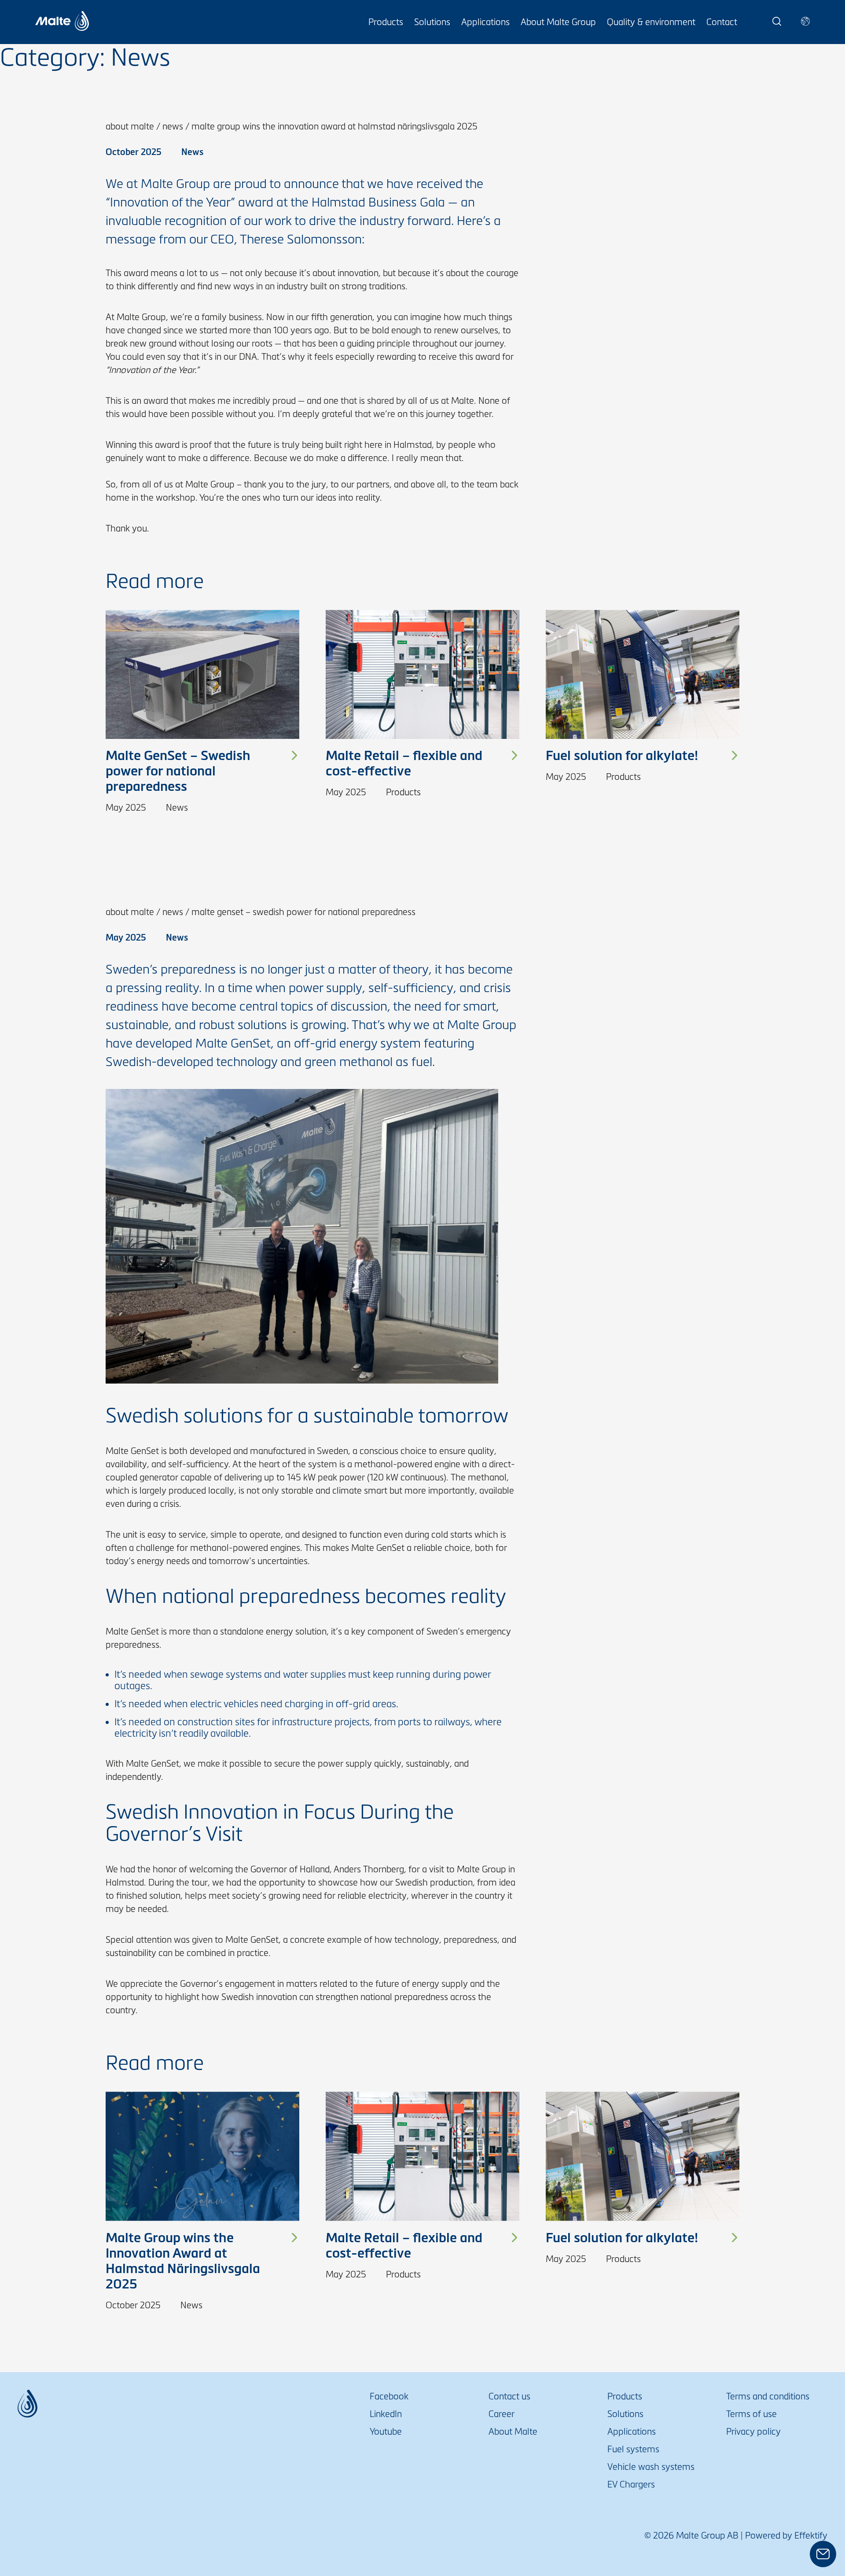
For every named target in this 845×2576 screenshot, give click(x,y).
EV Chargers (631, 2484)
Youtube (386, 2432)
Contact (722, 22)
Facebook (389, 2396)
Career (501, 2414)
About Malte (130, 126)
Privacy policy (753, 2432)
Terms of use (751, 2414)
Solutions (432, 22)
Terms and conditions (768, 2396)
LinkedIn (386, 2414)
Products (386, 22)
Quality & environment (651, 22)
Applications (485, 22)
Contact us (509, 2396)
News (173, 126)
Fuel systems (633, 2449)
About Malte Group (558, 22)
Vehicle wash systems (651, 2467)
